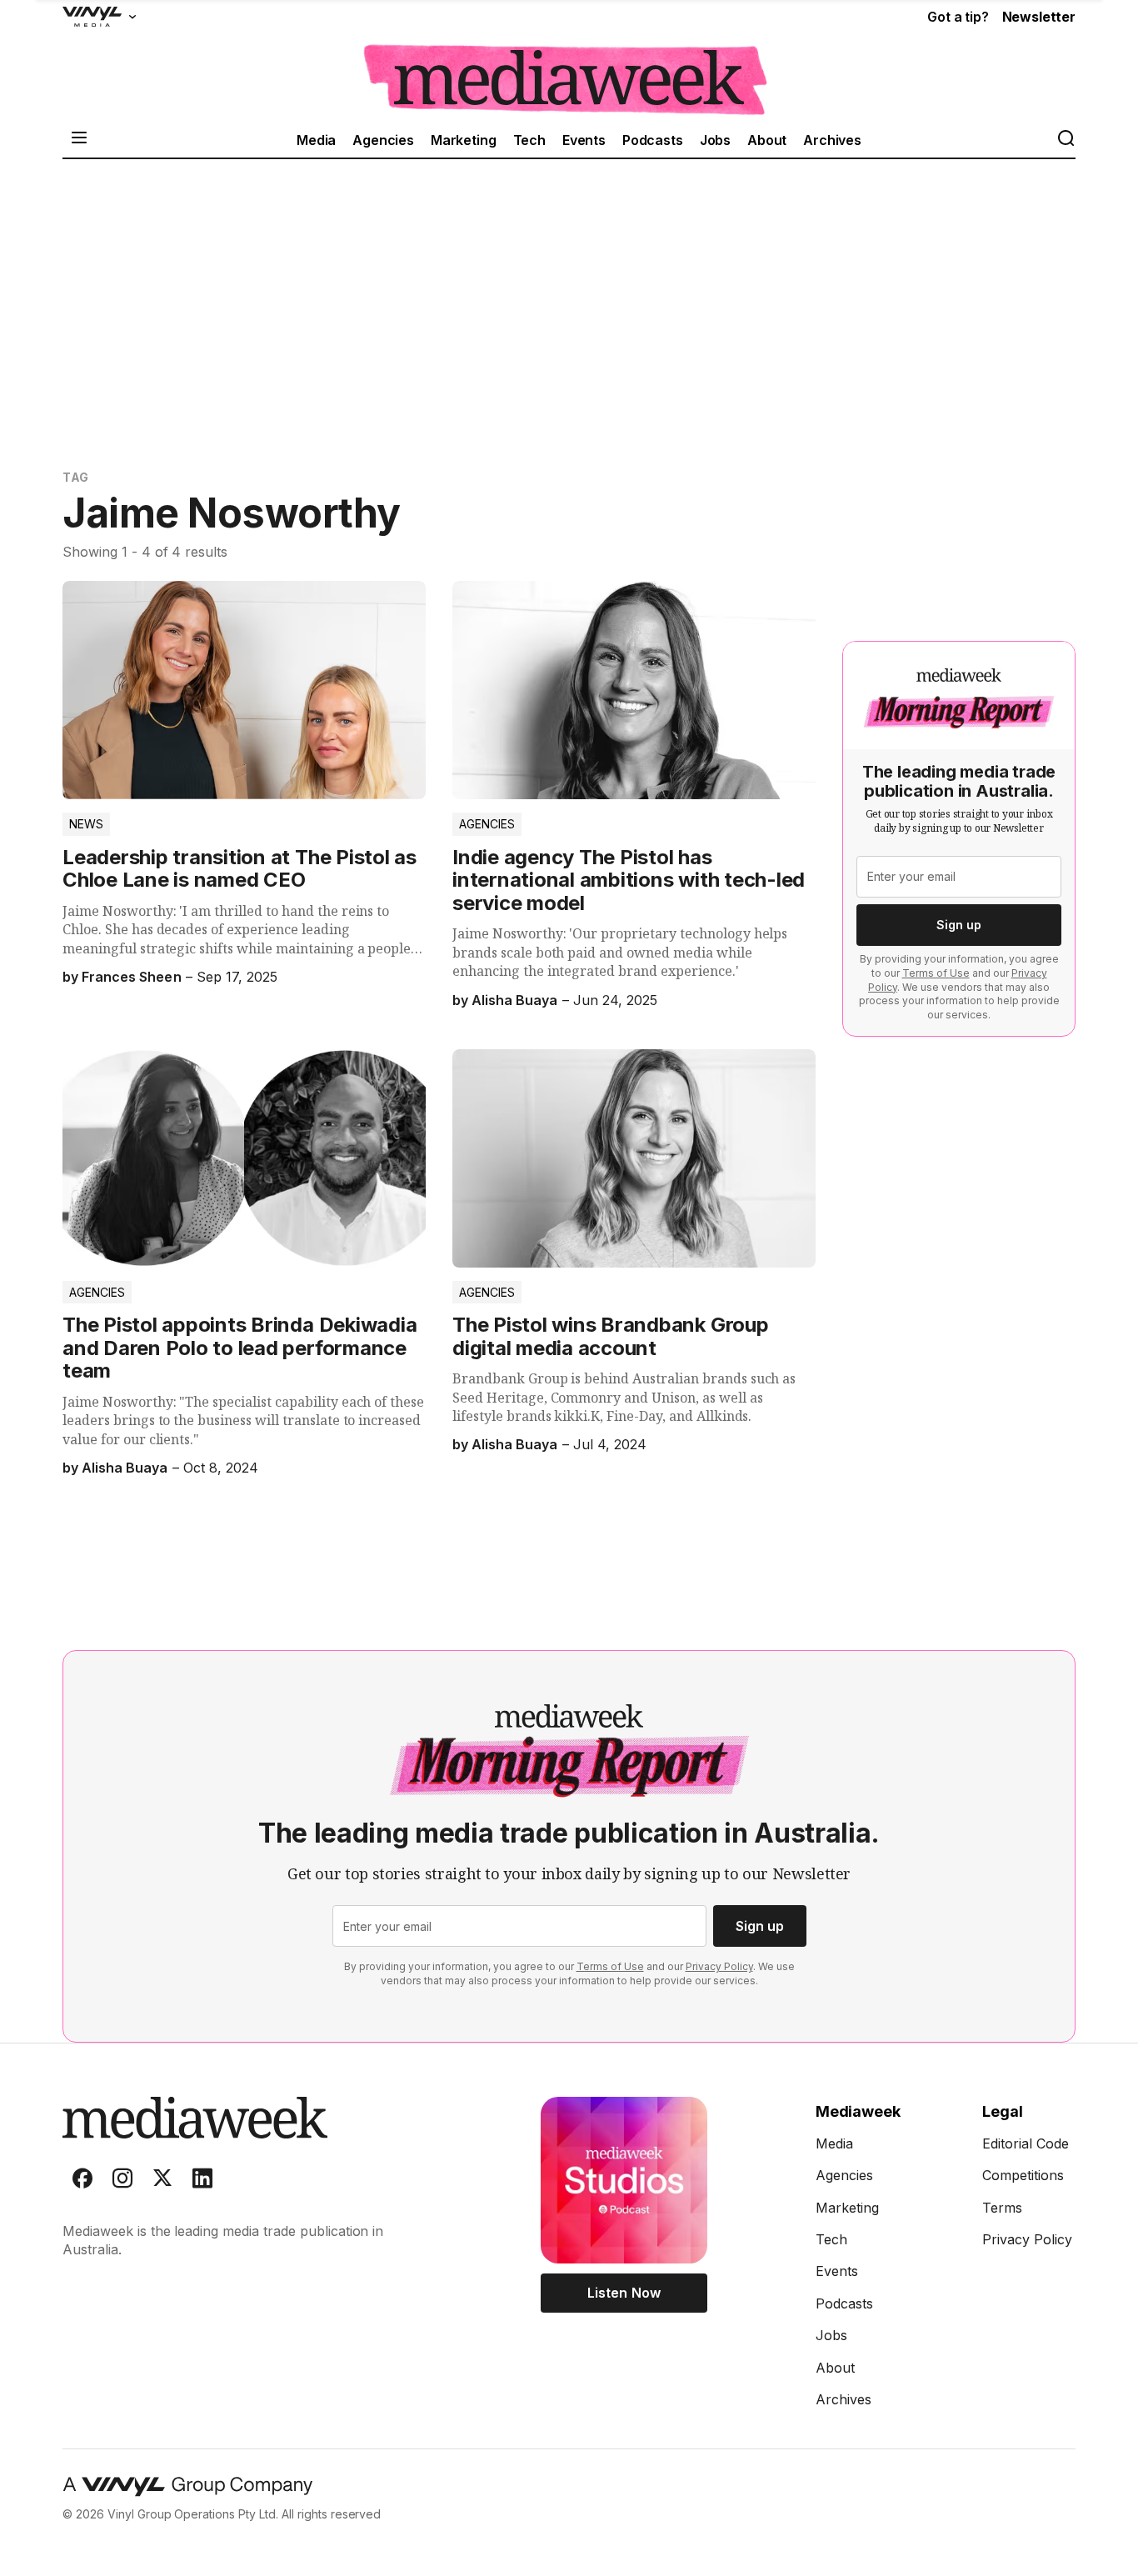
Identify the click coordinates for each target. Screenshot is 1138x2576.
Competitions (1023, 2175)
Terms (1002, 2208)
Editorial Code (1026, 2143)
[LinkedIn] (202, 2182)
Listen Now (624, 2293)
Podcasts (653, 140)
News (86, 824)
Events (584, 140)
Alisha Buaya (514, 1000)
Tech (529, 140)
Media (316, 140)
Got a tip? (958, 17)
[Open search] (1066, 140)
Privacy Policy (719, 1966)
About (767, 140)
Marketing (464, 140)
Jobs (715, 140)
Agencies (383, 140)
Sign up (959, 925)
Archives (832, 140)
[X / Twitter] (162, 2182)
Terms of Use (936, 973)
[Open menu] (79, 140)
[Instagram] (122, 2182)
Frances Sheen (131, 977)
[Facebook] (82, 2182)
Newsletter (1039, 17)
